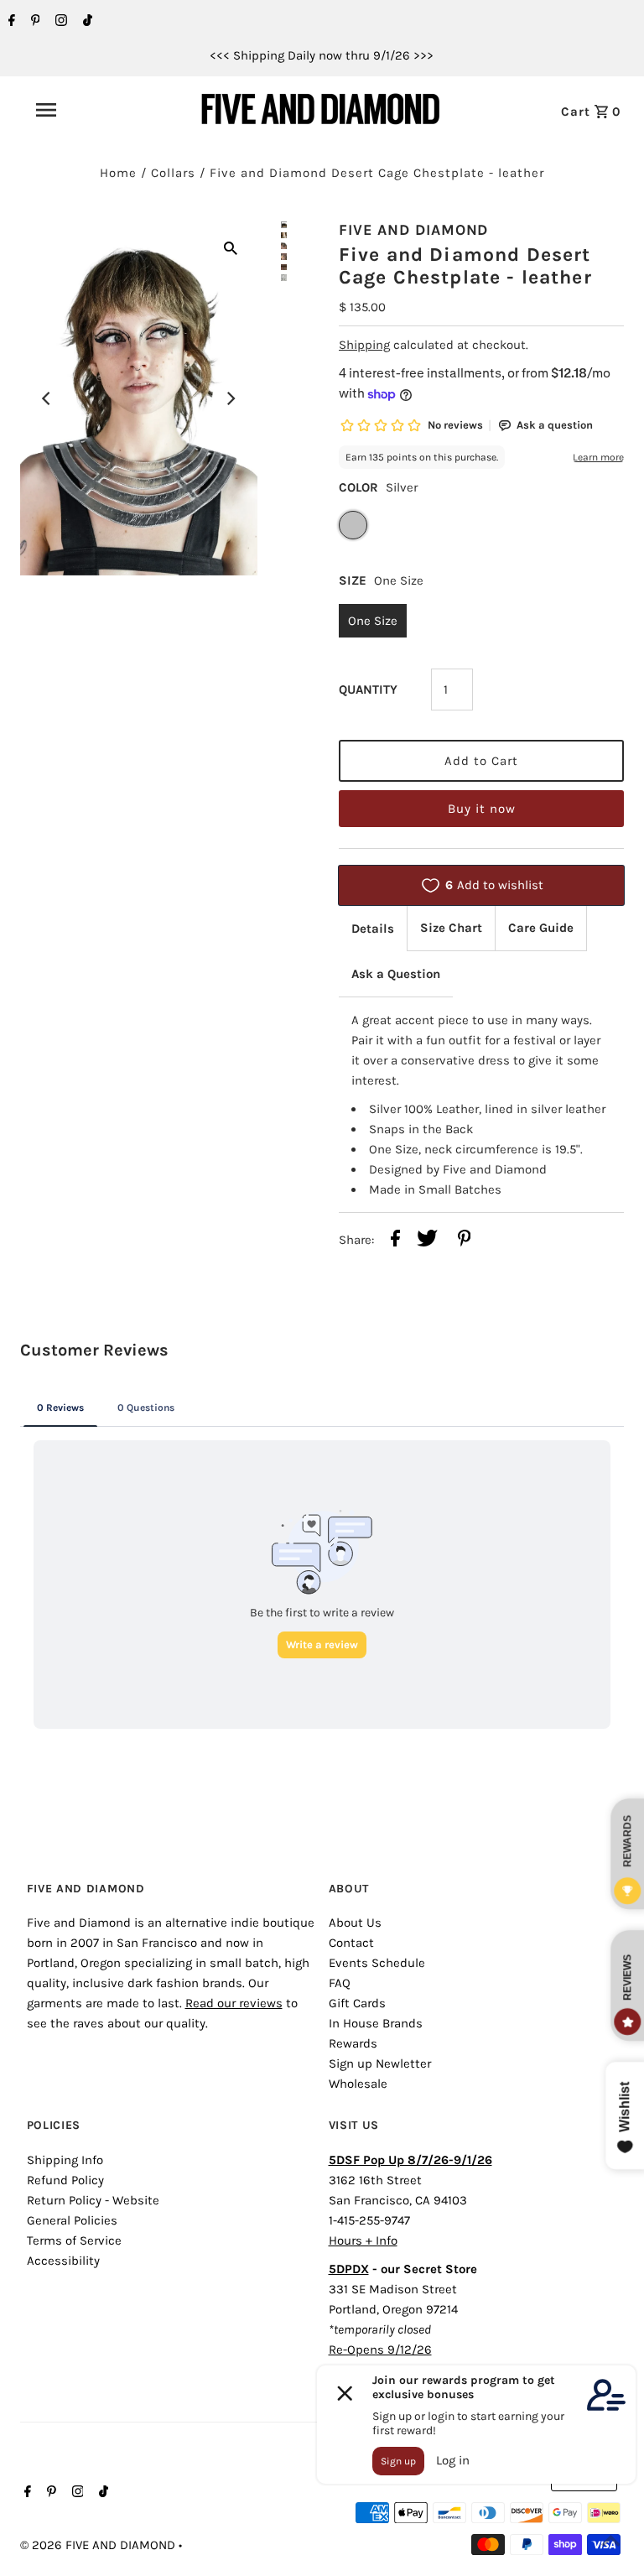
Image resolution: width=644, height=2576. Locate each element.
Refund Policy (65, 2180)
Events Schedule (377, 1963)
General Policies (72, 2220)
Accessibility (63, 2261)
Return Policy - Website (93, 2200)
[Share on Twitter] (427, 1241)
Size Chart (451, 928)
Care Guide (541, 928)
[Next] (231, 398)
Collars (173, 173)
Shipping (364, 345)
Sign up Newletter (380, 2063)
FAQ (340, 1983)
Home (118, 173)
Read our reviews (234, 2003)
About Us (355, 1923)
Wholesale (358, 2084)
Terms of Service (74, 2240)
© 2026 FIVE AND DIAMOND (99, 2545)
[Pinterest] (34, 22)
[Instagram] (59, 22)
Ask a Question (396, 974)
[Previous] (47, 398)
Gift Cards (357, 2003)
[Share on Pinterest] (465, 1241)
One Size (373, 621)
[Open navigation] (83, 110)
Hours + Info (363, 2240)
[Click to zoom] (231, 247)
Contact (351, 1943)
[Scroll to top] (610, 2542)
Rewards (353, 2043)
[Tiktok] (86, 22)
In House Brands (376, 2023)
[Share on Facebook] (395, 1241)
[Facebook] (10, 22)
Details (373, 929)
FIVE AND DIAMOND (413, 230)
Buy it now (482, 809)
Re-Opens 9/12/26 (380, 2350)
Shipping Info (65, 2160)
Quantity (368, 690)
